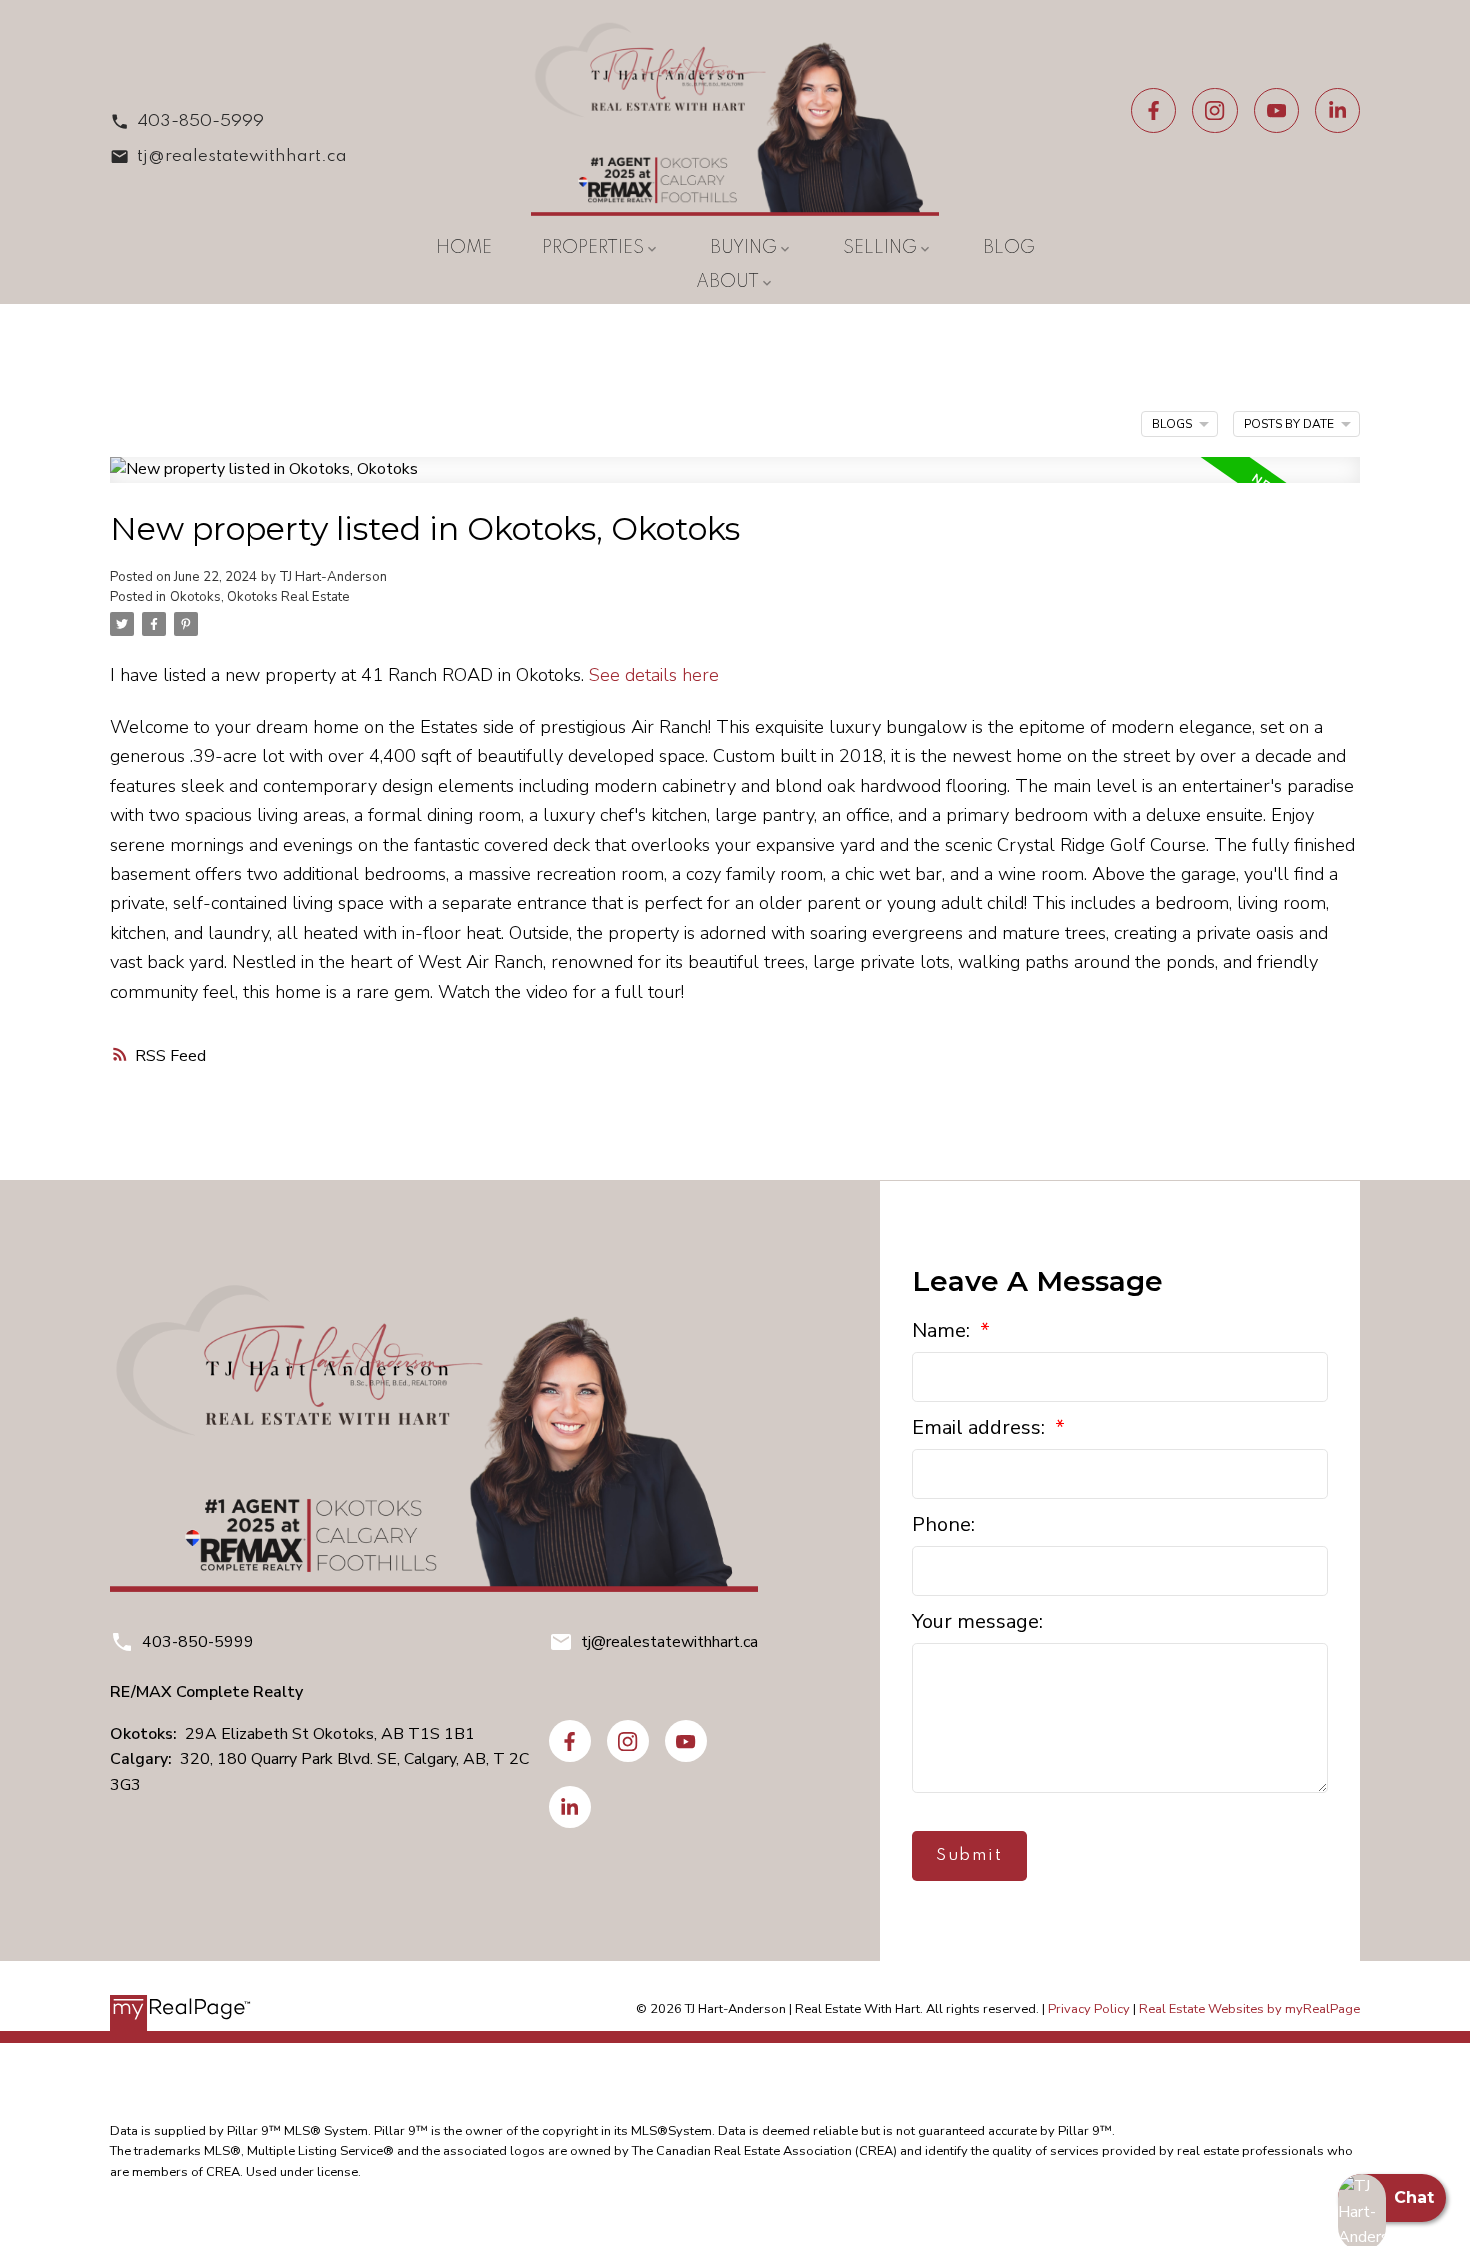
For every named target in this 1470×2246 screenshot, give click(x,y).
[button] (228, 121)
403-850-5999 (200, 121)
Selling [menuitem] (880, 248)
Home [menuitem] (464, 248)
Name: (943, 1330)
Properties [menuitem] (593, 248)
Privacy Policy (1089, 2009)
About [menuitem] (727, 282)
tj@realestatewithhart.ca (242, 156)
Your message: (977, 1621)
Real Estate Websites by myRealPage (1249, 2009)
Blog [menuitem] (1009, 248)
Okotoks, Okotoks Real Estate (260, 597)
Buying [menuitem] (743, 248)
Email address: (981, 1427)
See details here (654, 674)
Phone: (943, 1524)
